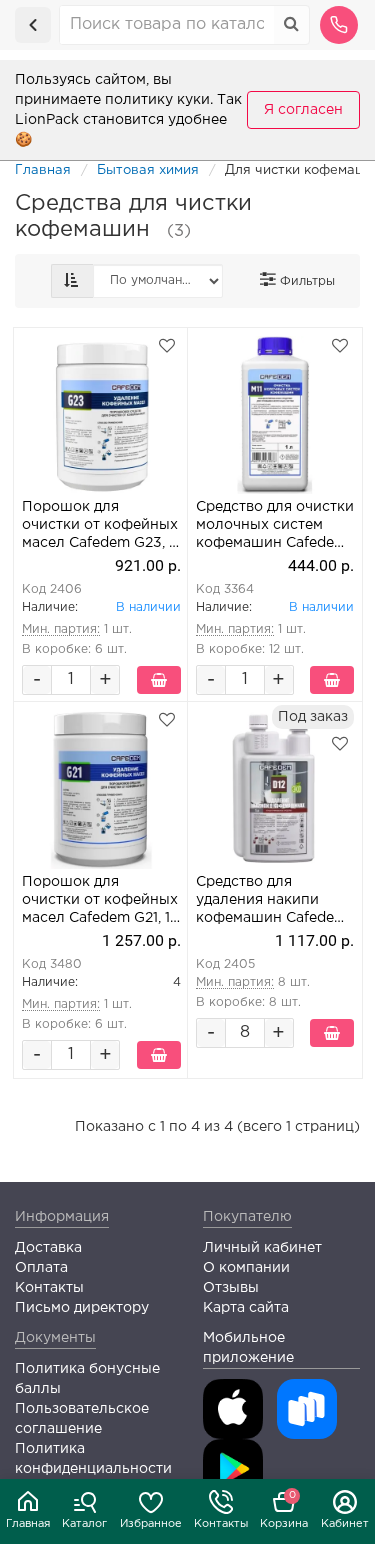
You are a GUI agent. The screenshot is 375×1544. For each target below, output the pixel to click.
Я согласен (303, 110)
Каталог (84, 1524)
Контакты (221, 1524)
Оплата (41, 1268)
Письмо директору (82, 1308)
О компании (246, 1268)
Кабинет (345, 1524)
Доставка (48, 1248)
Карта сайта (246, 1308)
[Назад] (33, 25)
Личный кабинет (262, 1248)
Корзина (284, 1510)
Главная (28, 1524)
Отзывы (231, 1288)
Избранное (151, 1524)
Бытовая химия (148, 170)
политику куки (157, 100)
